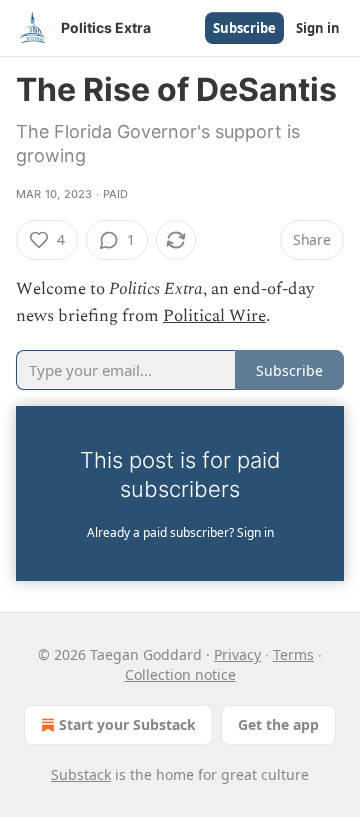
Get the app (278, 724)
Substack (81, 774)
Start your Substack (127, 724)
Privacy (237, 654)
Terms (293, 654)
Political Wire (214, 316)
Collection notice (180, 674)
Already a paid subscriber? (180, 532)
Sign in (318, 28)
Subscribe (244, 28)
